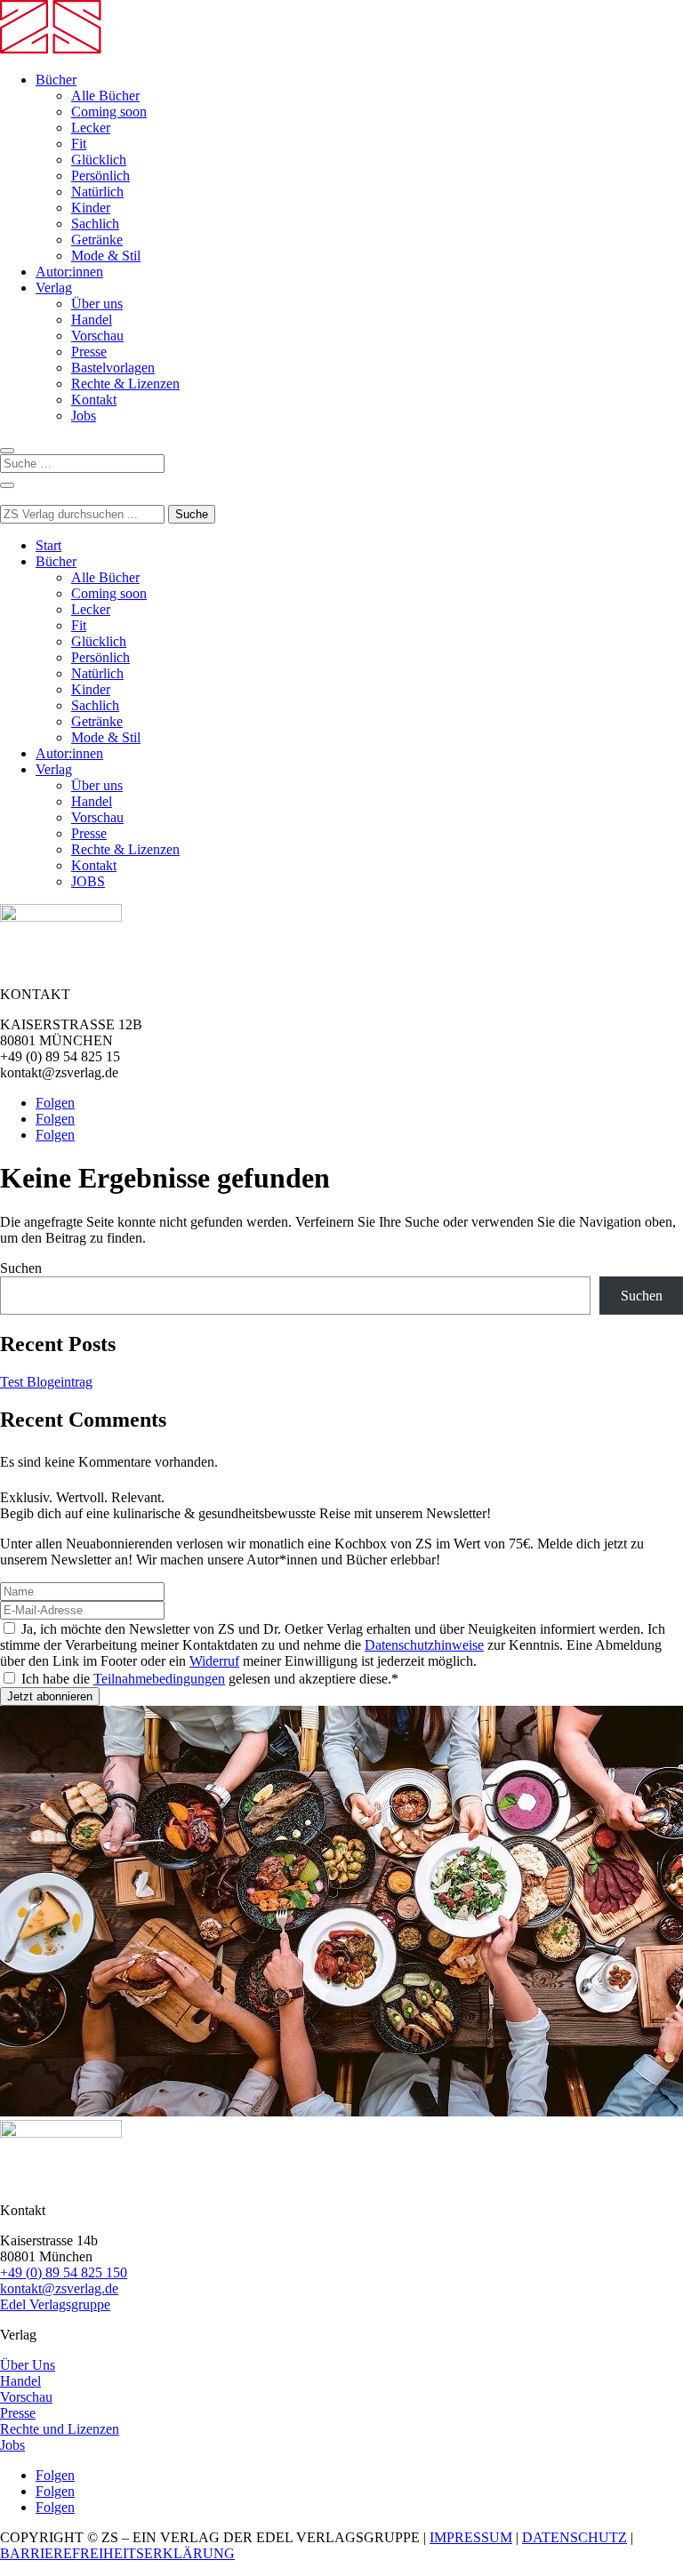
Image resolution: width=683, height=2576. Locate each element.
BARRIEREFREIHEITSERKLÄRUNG (117, 2553)
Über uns (97, 304)
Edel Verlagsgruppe (55, 2304)
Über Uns (28, 2365)
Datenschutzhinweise (424, 1645)
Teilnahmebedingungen (159, 1679)
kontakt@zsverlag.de (59, 2288)
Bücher (56, 80)
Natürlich (97, 192)
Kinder (91, 208)
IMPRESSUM (471, 2537)
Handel (92, 320)
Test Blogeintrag (46, 1382)
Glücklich (99, 160)
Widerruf (214, 1661)
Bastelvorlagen (113, 368)
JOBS (88, 881)
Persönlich (100, 176)
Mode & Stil (106, 256)
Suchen (21, 1268)
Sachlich (95, 224)
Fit (79, 144)
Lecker (91, 128)
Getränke (97, 240)
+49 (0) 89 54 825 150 (64, 2272)
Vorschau (97, 336)
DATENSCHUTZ (575, 2537)
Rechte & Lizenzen (125, 384)
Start (48, 545)
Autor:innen (69, 272)
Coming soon (109, 112)
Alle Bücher (105, 96)
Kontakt (94, 400)
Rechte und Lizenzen (60, 2429)
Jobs (84, 416)
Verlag (54, 288)
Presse (89, 352)
